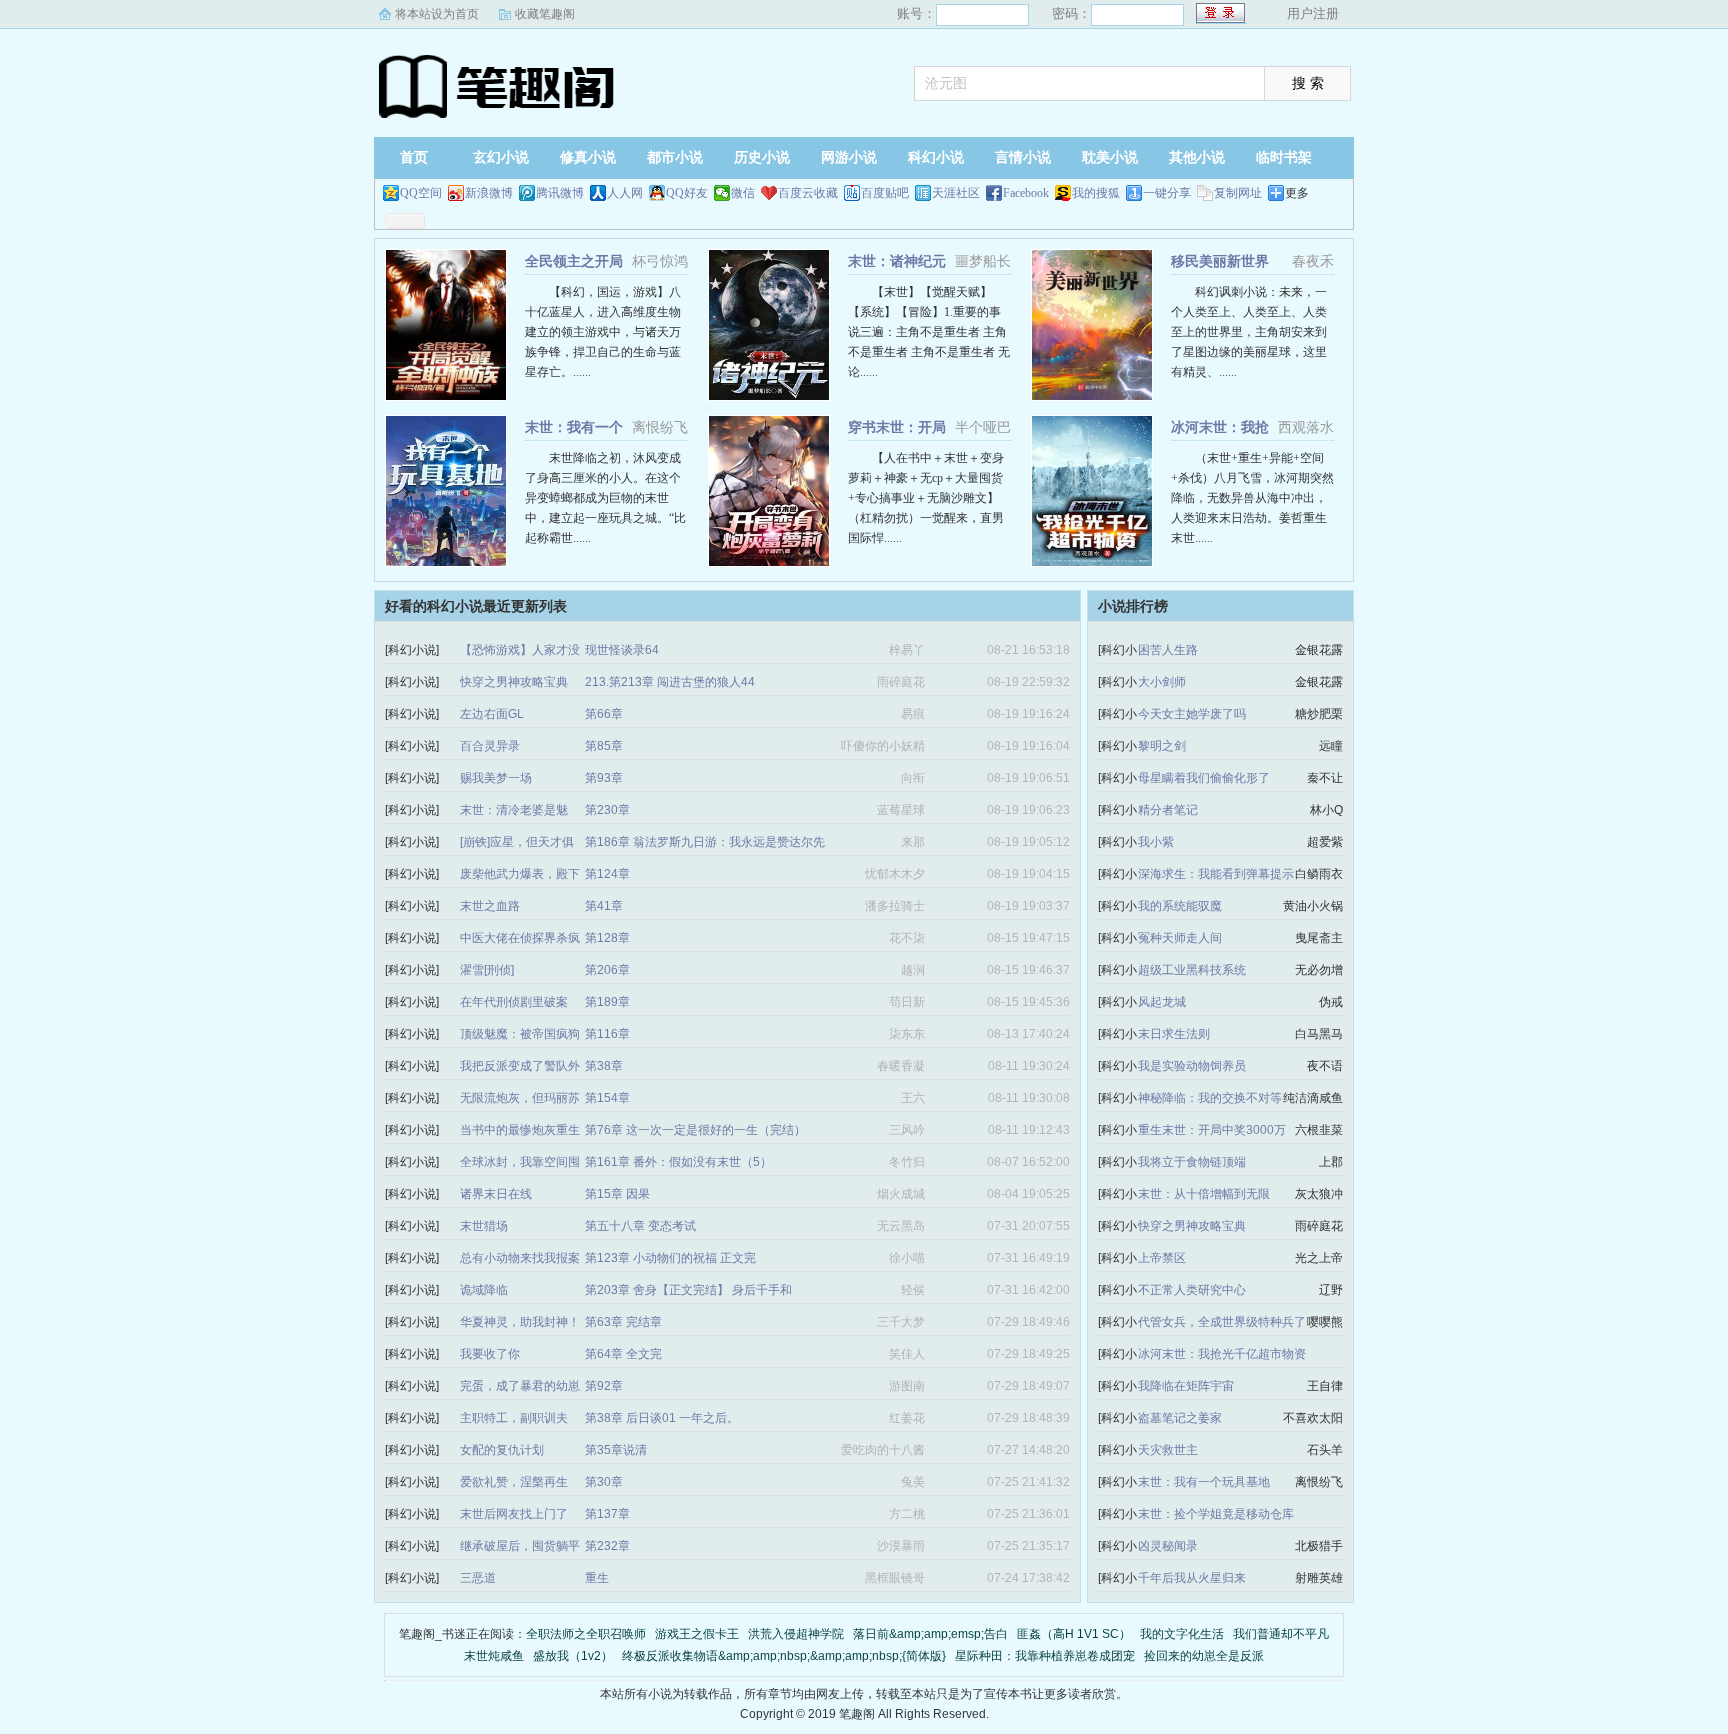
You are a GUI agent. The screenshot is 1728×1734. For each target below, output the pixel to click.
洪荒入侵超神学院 (796, 1634)
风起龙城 (1162, 1002)
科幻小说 (936, 157)
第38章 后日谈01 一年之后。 (662, 1418)
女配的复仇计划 (502, 1450)
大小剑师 (1162, 682)
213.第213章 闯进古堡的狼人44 (670, 682)
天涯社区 (956, 193)
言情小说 (1023, 157)
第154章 (607, 1098)
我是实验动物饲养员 (1192, 1066)
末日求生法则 (1174, 1034)
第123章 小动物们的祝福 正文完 (670, 1258)
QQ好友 (687, 193)
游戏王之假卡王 (697, 1634)
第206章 (607, 970)
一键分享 (1167, 193)
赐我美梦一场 (496, 778)
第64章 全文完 (623, 1354)
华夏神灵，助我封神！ (520, 1322)
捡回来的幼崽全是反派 (1204, 1656)
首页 (414, 157)
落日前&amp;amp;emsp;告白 (930, 1634)
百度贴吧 (885, 193)
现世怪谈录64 (622, 650)
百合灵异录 (490, 746)
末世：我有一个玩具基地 (1204, 1482)
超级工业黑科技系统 (1192, 970)
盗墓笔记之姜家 (1180, 1418)
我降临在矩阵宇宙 (1186, 1386)
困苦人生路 (1168, 650)
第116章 (607, 1034)
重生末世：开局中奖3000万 (1212, 1130)
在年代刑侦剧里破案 (514, 1002)
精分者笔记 (1168, 810)
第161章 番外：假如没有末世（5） (678, 1162)
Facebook (1026, 193)
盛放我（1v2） (573, 1656)
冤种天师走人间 (1180, 938)
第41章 (604, 906)
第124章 (607, 874)
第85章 (604, 746)
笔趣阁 (499, 85)
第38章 (604, 1066)
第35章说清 (616, 1450)
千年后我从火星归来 (1192, 1578)
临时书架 (1284, 157)
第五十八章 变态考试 (640, 1226)
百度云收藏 (808, 193)
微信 (743, 193)
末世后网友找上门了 (514, 1514)
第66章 (604, 714)
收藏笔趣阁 (545, 14)
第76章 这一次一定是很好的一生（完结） (695, 1130)
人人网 (625, 193)
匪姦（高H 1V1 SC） (1074, 1634)
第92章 (604, 1386)
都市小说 (675, 157)
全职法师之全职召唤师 (586, 1634)
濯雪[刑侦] (487, 970)
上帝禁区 (1162, 1258)
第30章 (604, 1482)
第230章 (607, 810)
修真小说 (588, 157)
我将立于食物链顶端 (1192, 1162)
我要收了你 (490, 1354)
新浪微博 (489, 193)
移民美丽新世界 (1220, 261)
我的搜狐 (1096, 193)
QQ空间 (421, 193)
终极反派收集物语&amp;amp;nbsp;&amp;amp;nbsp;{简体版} (784, 1656)
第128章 (607, 938)
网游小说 (849, 157)
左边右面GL (492, 714)
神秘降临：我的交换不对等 (1210, 1098)
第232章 (607, 1546)
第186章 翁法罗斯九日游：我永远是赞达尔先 (705, 842)
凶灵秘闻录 (1168, 1546)
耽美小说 (1110, 157)
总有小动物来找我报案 (520, 1258)
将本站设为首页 (437, 14)
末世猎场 (484, 1226)
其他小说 (1197, 157)
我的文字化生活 (1182, 1634)
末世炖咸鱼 (494, 1656)
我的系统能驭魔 (1180, 906)
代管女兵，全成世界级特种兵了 (1222, 1322)
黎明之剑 (1162, 746)
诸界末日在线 (496, 1194)
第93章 (604, 778)
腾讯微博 (560, 193)
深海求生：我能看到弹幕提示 (1216, 874)
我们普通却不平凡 (1281, 1634)
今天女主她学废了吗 (1192, 714)
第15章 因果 (617, 1194)
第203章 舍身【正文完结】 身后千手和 (688, 1290)
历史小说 (762, 157)
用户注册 (1313, 13)
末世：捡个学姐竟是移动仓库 (1216, 1514)
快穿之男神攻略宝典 (514, 682)
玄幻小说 (501, 157)
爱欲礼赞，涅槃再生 (514, 1482)
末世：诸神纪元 (897, 261)
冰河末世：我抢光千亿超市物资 (1222, 1354)
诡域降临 (484, 1290)
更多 (1297, 193)
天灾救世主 (1168, 1450)
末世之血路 (490, 906)
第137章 (607, 1514)
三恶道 (478, 1578)
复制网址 (1238, 193)
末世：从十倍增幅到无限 (1204, 1194)
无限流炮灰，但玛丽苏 (520, 1098)
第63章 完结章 (623, 1322)
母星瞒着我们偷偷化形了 (1204, 778)
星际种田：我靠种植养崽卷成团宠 (1045, 1656)
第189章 (607, 1002)
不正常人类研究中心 (1192, 1290)
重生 (597, 1578)
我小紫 (1156, 842)
